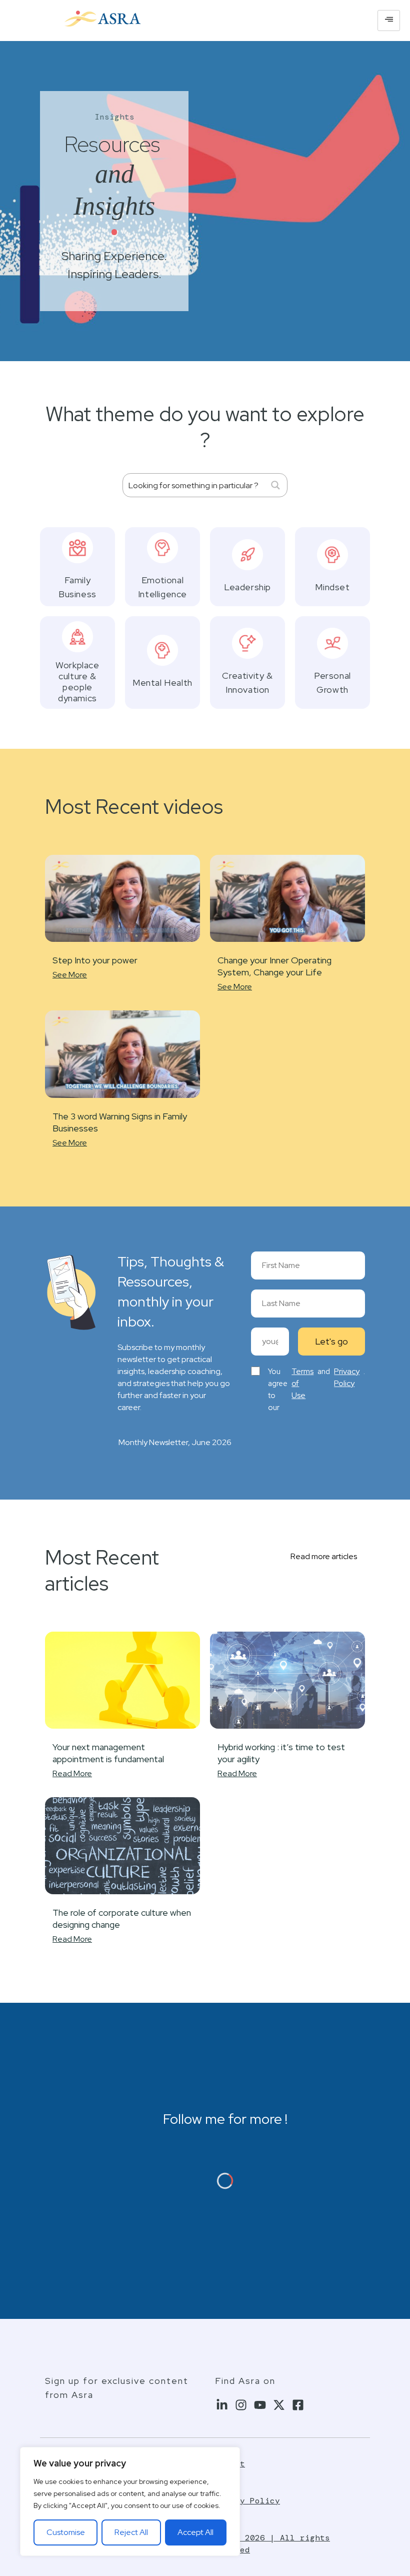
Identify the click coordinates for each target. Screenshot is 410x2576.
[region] (130, 2501)
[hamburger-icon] (389, 21)
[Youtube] (260, 2405)
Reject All (131, 2532)
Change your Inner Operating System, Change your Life (274, 966)
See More (70, 975)
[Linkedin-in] (222, 2405)
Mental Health (162, 683)
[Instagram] (241, 2405)
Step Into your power (95, 960)
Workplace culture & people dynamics (77, 682)
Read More (72, 1773)
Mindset (332, 587)
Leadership (247, 587)
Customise (66, 2532)
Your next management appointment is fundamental (108, 1753)
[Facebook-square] (298, 2405)
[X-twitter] (279, 2405)
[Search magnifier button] (275, 485)
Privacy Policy (347, 1377)
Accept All (195, 2532)
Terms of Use (302, 1383)
